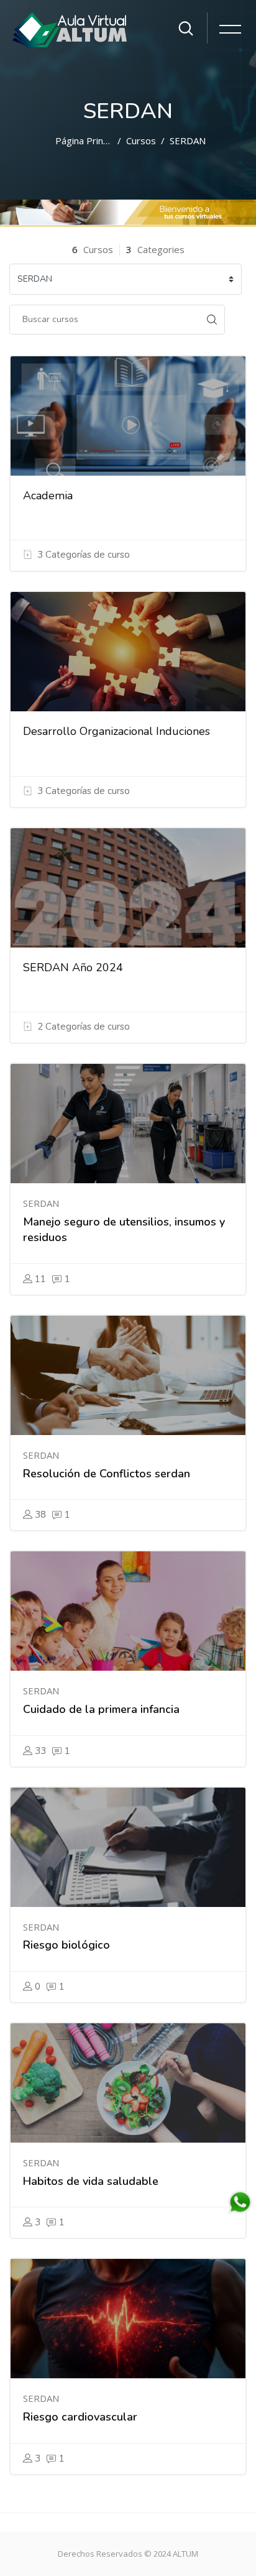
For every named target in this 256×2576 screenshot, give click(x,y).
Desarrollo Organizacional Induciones (117, 731)
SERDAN (188, 141)
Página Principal (84, 141)
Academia (48, 496)
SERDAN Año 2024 (73, 967)
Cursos (141, 141)
